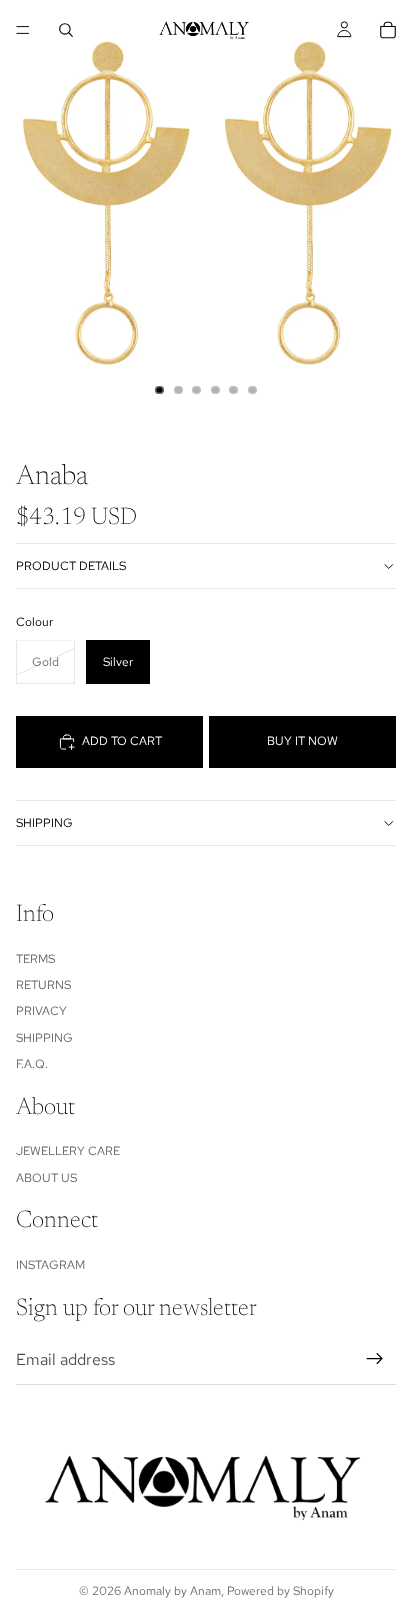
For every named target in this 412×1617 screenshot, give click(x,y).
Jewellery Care (68, 1151)
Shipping (44, 823)
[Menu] (23, 30)
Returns (43, 985)
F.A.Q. (32, 1064)
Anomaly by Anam (172, 1591)
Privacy (41, 1011)
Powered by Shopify (280, 1591)
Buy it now (302, 741)
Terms (35, 959)
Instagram (50, 1265)
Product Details (71, 566)
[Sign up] (375, 1359)
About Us (46, 1178)
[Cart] (388, 30)
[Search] (66, 30)
